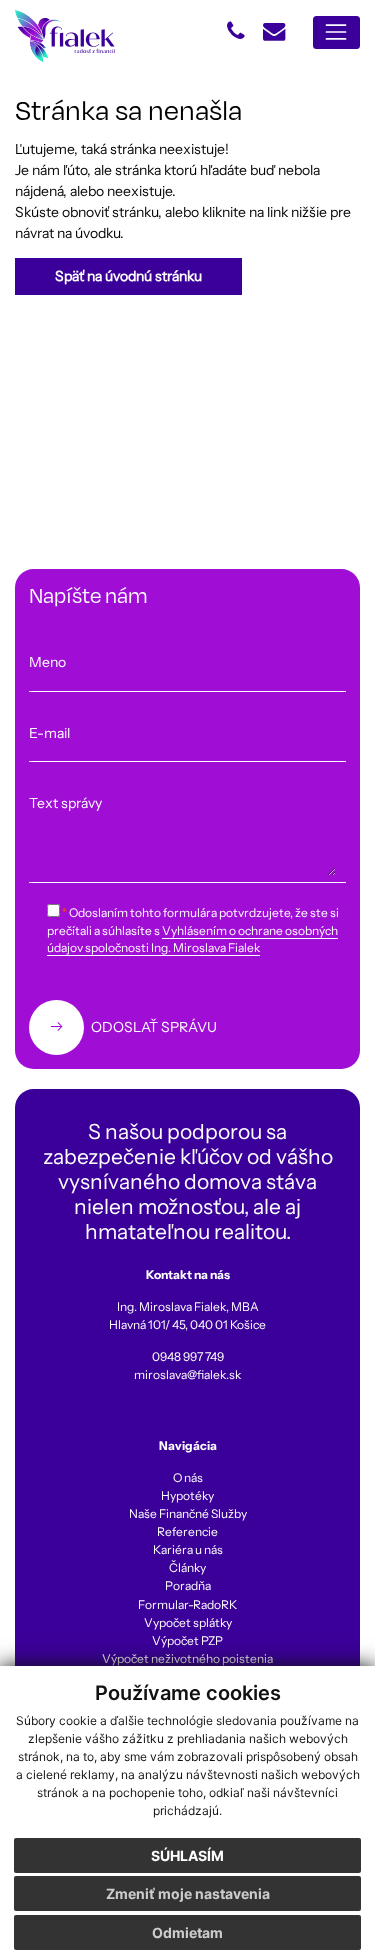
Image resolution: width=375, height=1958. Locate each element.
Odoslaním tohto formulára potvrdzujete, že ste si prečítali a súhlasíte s (193, 930)
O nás (188, 1477)
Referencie (187, 1531)
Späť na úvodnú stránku (128, 276)
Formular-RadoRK (187, 1604)
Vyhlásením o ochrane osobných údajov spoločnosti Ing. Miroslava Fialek (192, 939)
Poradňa (188, 1585)
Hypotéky (187, 1495)
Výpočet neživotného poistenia (187, 1658)
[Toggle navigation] (336, 32)
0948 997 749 (188, 1356)
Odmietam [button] (187, 1932)
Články (187, 1567)
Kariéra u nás (188, 1549)
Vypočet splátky (188, 1622)
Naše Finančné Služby (188, 1513)
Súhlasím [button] (187, 1855)
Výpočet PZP (187, 1640)
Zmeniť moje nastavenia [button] (188, 1893)
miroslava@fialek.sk (187, 1374)
